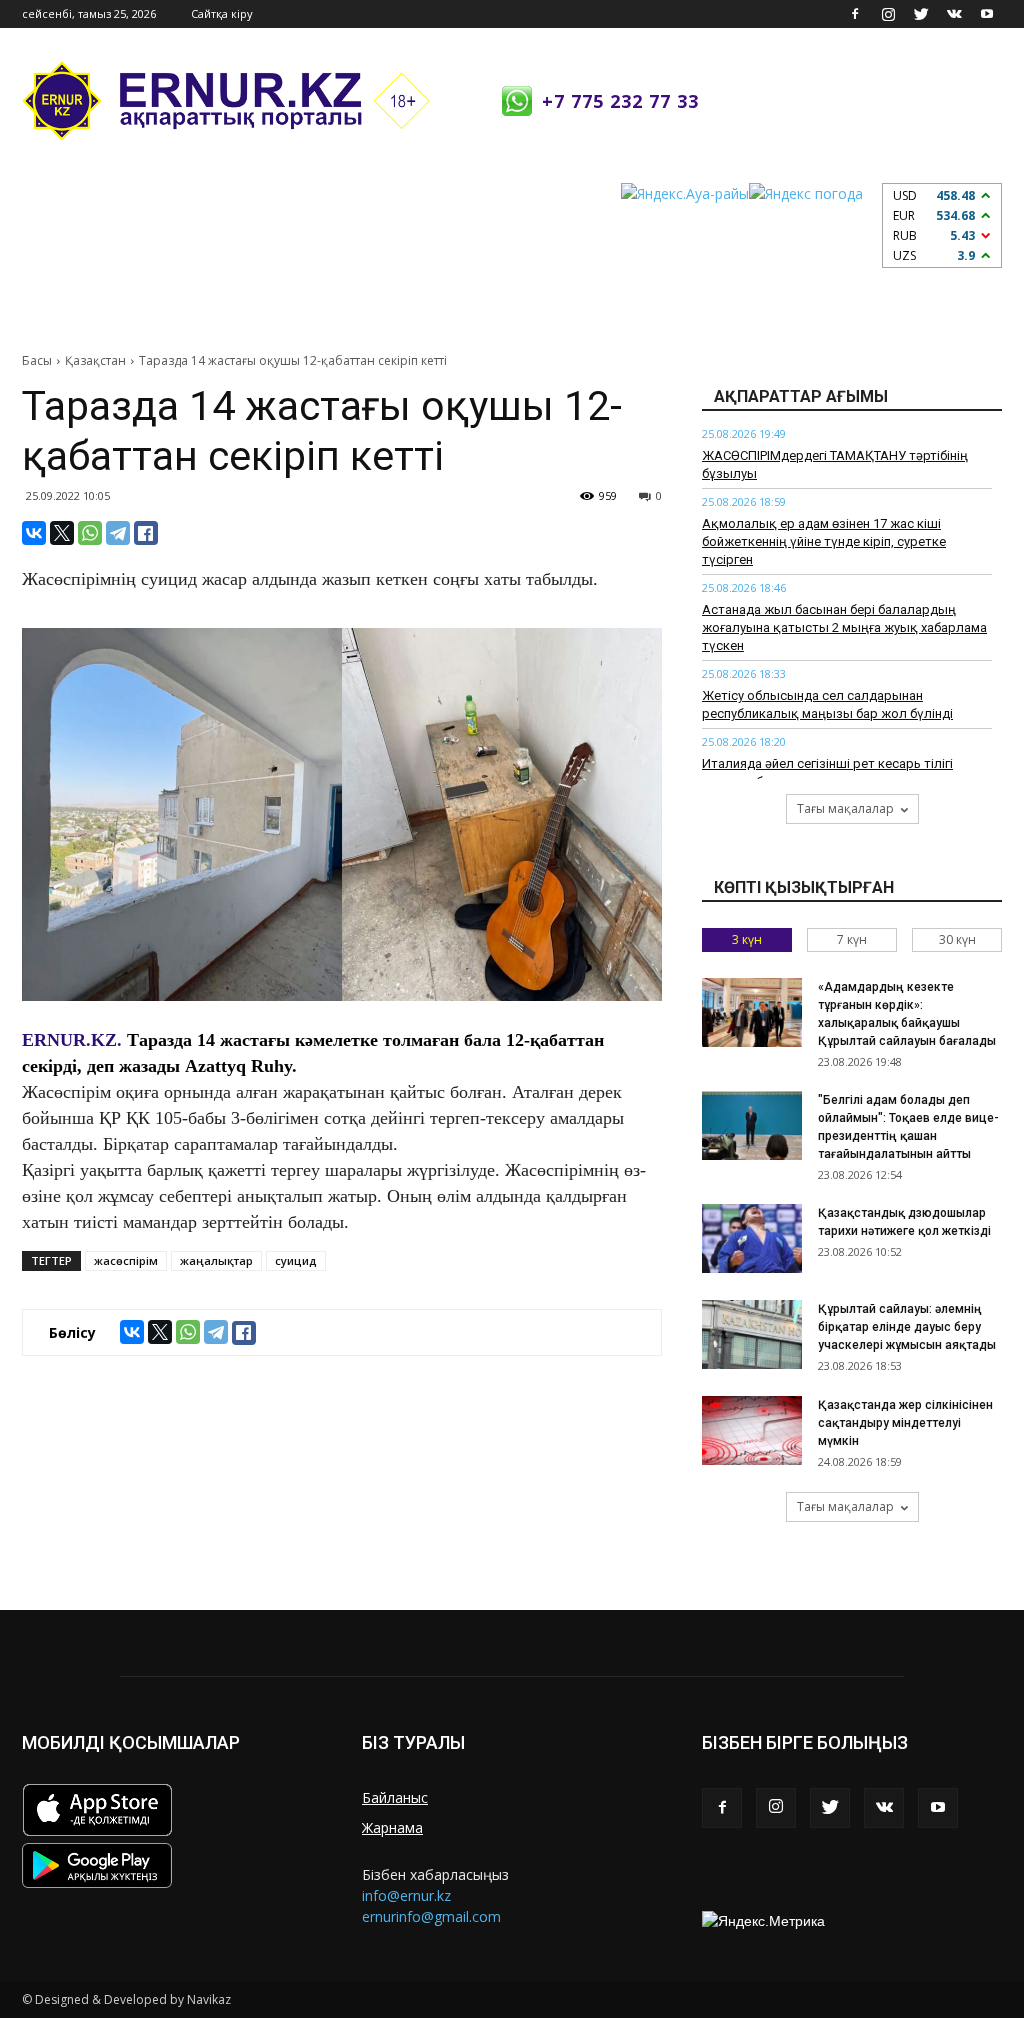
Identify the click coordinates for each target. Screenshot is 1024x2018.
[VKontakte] (954, 14)
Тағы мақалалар (845, 808)
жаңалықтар (216, 1260)
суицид (296, 1260)
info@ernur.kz (406, 1895)
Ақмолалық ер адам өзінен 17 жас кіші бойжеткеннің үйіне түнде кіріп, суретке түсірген (824, 541)
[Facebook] (855, 14)
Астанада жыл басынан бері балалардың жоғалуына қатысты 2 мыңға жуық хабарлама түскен (844, 627)
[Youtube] (987, 14)
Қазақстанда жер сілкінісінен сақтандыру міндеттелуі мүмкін (905, 1423)
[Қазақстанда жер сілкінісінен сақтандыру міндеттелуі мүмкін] (752, 1430)
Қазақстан (95, 360)
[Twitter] (921, 14)
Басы (37, 360)
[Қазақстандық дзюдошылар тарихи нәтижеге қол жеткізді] (752, 1238)
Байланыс (395, 1797)
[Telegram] (118, 533)
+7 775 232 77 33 (620, 101)
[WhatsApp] (90, 533)
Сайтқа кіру (222, 13)
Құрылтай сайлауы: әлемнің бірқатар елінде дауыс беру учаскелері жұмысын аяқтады (907, 1327)
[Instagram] (888, 14)
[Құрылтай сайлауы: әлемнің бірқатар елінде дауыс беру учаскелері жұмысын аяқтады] (752, 1334)
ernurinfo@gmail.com (431, 1916)
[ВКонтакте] (34, 533)
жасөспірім (126, 1260)
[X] (62, 533)
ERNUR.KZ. (72, 1040)
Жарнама (392, 1827)
